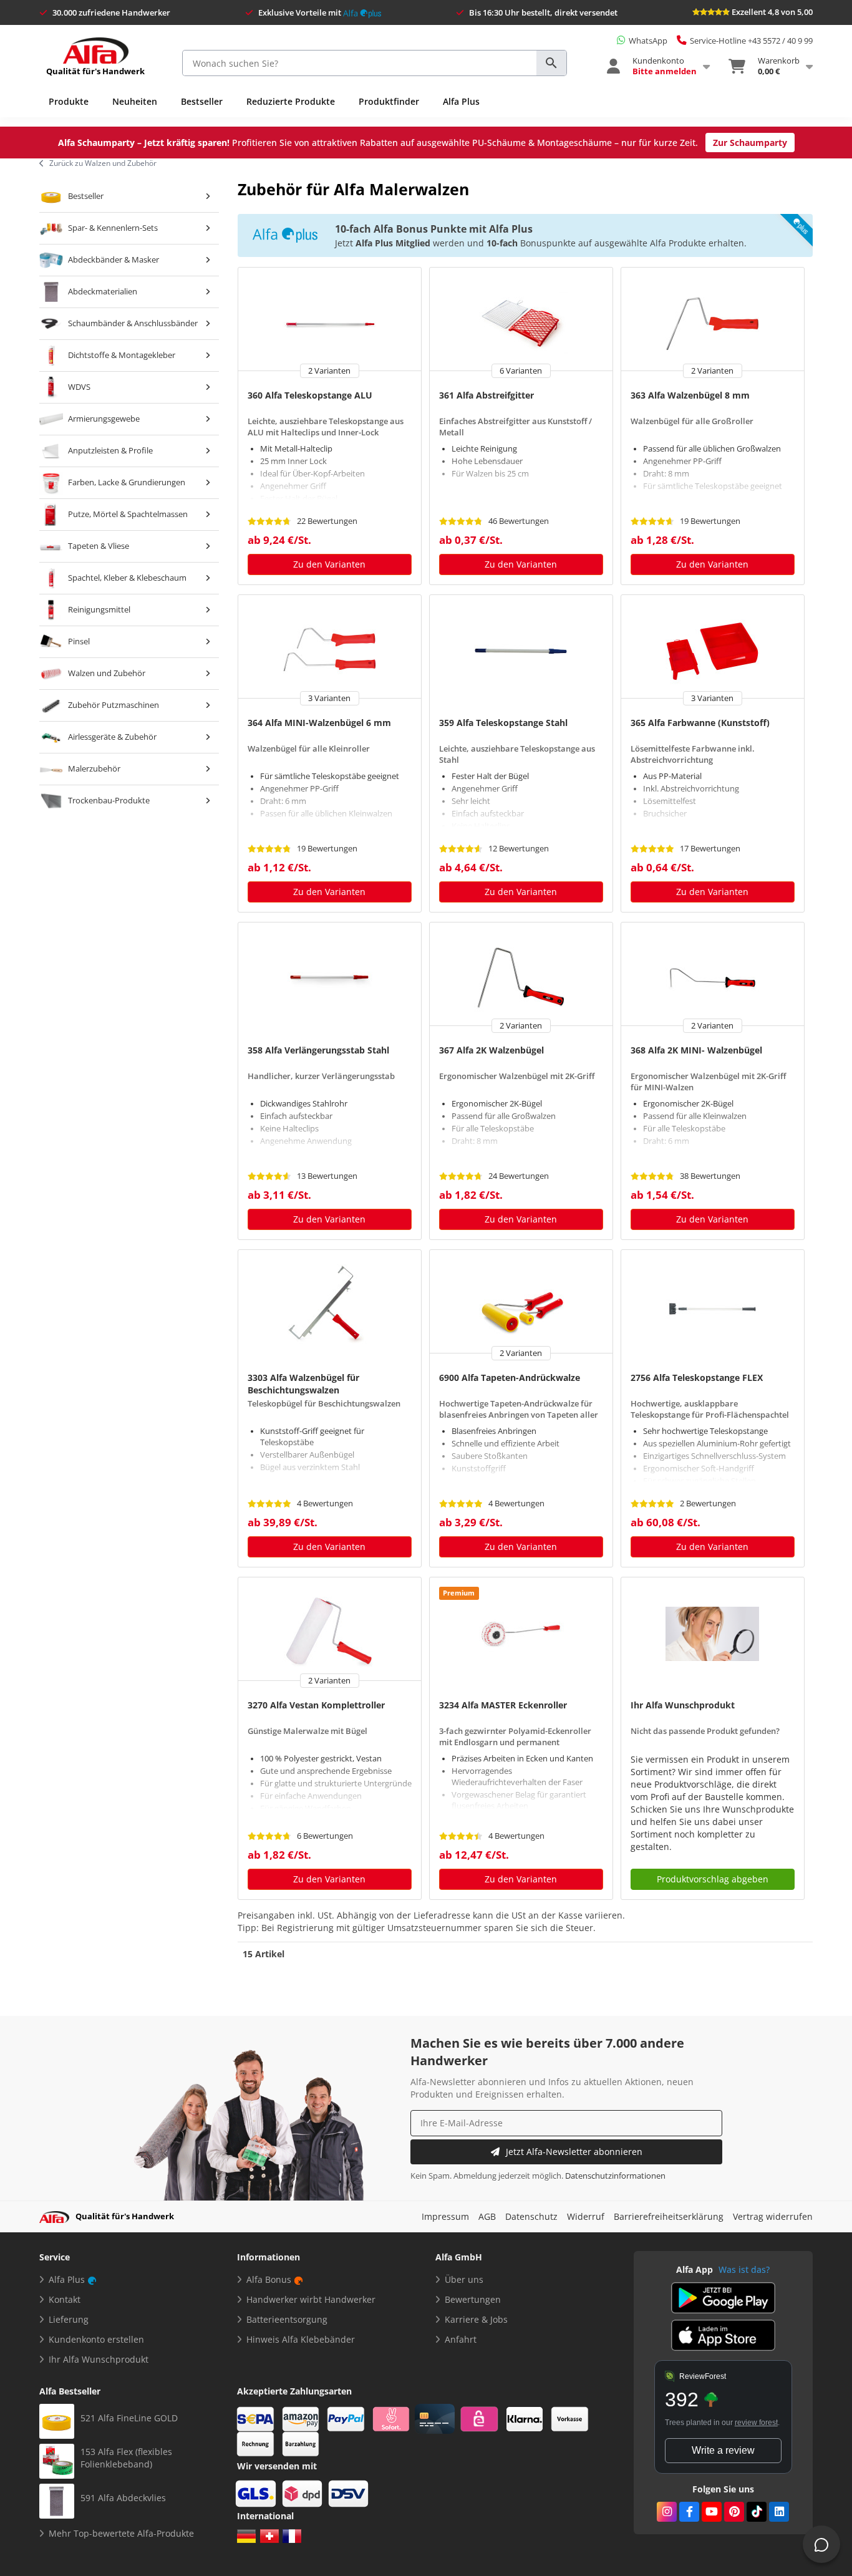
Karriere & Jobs (476, 2319)
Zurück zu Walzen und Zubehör (103, 163)
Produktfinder (389, 101)
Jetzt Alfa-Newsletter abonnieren (574, 2152)
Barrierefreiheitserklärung (669, 2216)
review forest (756, 2423)
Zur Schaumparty (750, 143)
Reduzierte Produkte (291, 101)
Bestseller (202, 101)
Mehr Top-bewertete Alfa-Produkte (121, 2533)
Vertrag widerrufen (773, 2216)
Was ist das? (744, 2269)
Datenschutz (531, 2216)
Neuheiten (135, 101)
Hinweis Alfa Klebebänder (301, 2339)
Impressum (445, 2216)
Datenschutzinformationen (615, 2176)
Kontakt (65, 2299)
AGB (487, 2216)
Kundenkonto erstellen (96, 2339)
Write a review (723, 2450)
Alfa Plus (461, 101)
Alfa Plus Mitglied (393, 243)
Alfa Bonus (269, 2279)
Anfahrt (461, 2339)
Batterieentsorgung (287, 2319)
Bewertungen (473, 2299)
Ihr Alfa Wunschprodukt (99, 2359)
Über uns (464, 2279)
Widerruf (586, 2216)
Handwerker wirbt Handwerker (311, 2299)
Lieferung (69, 2319)
